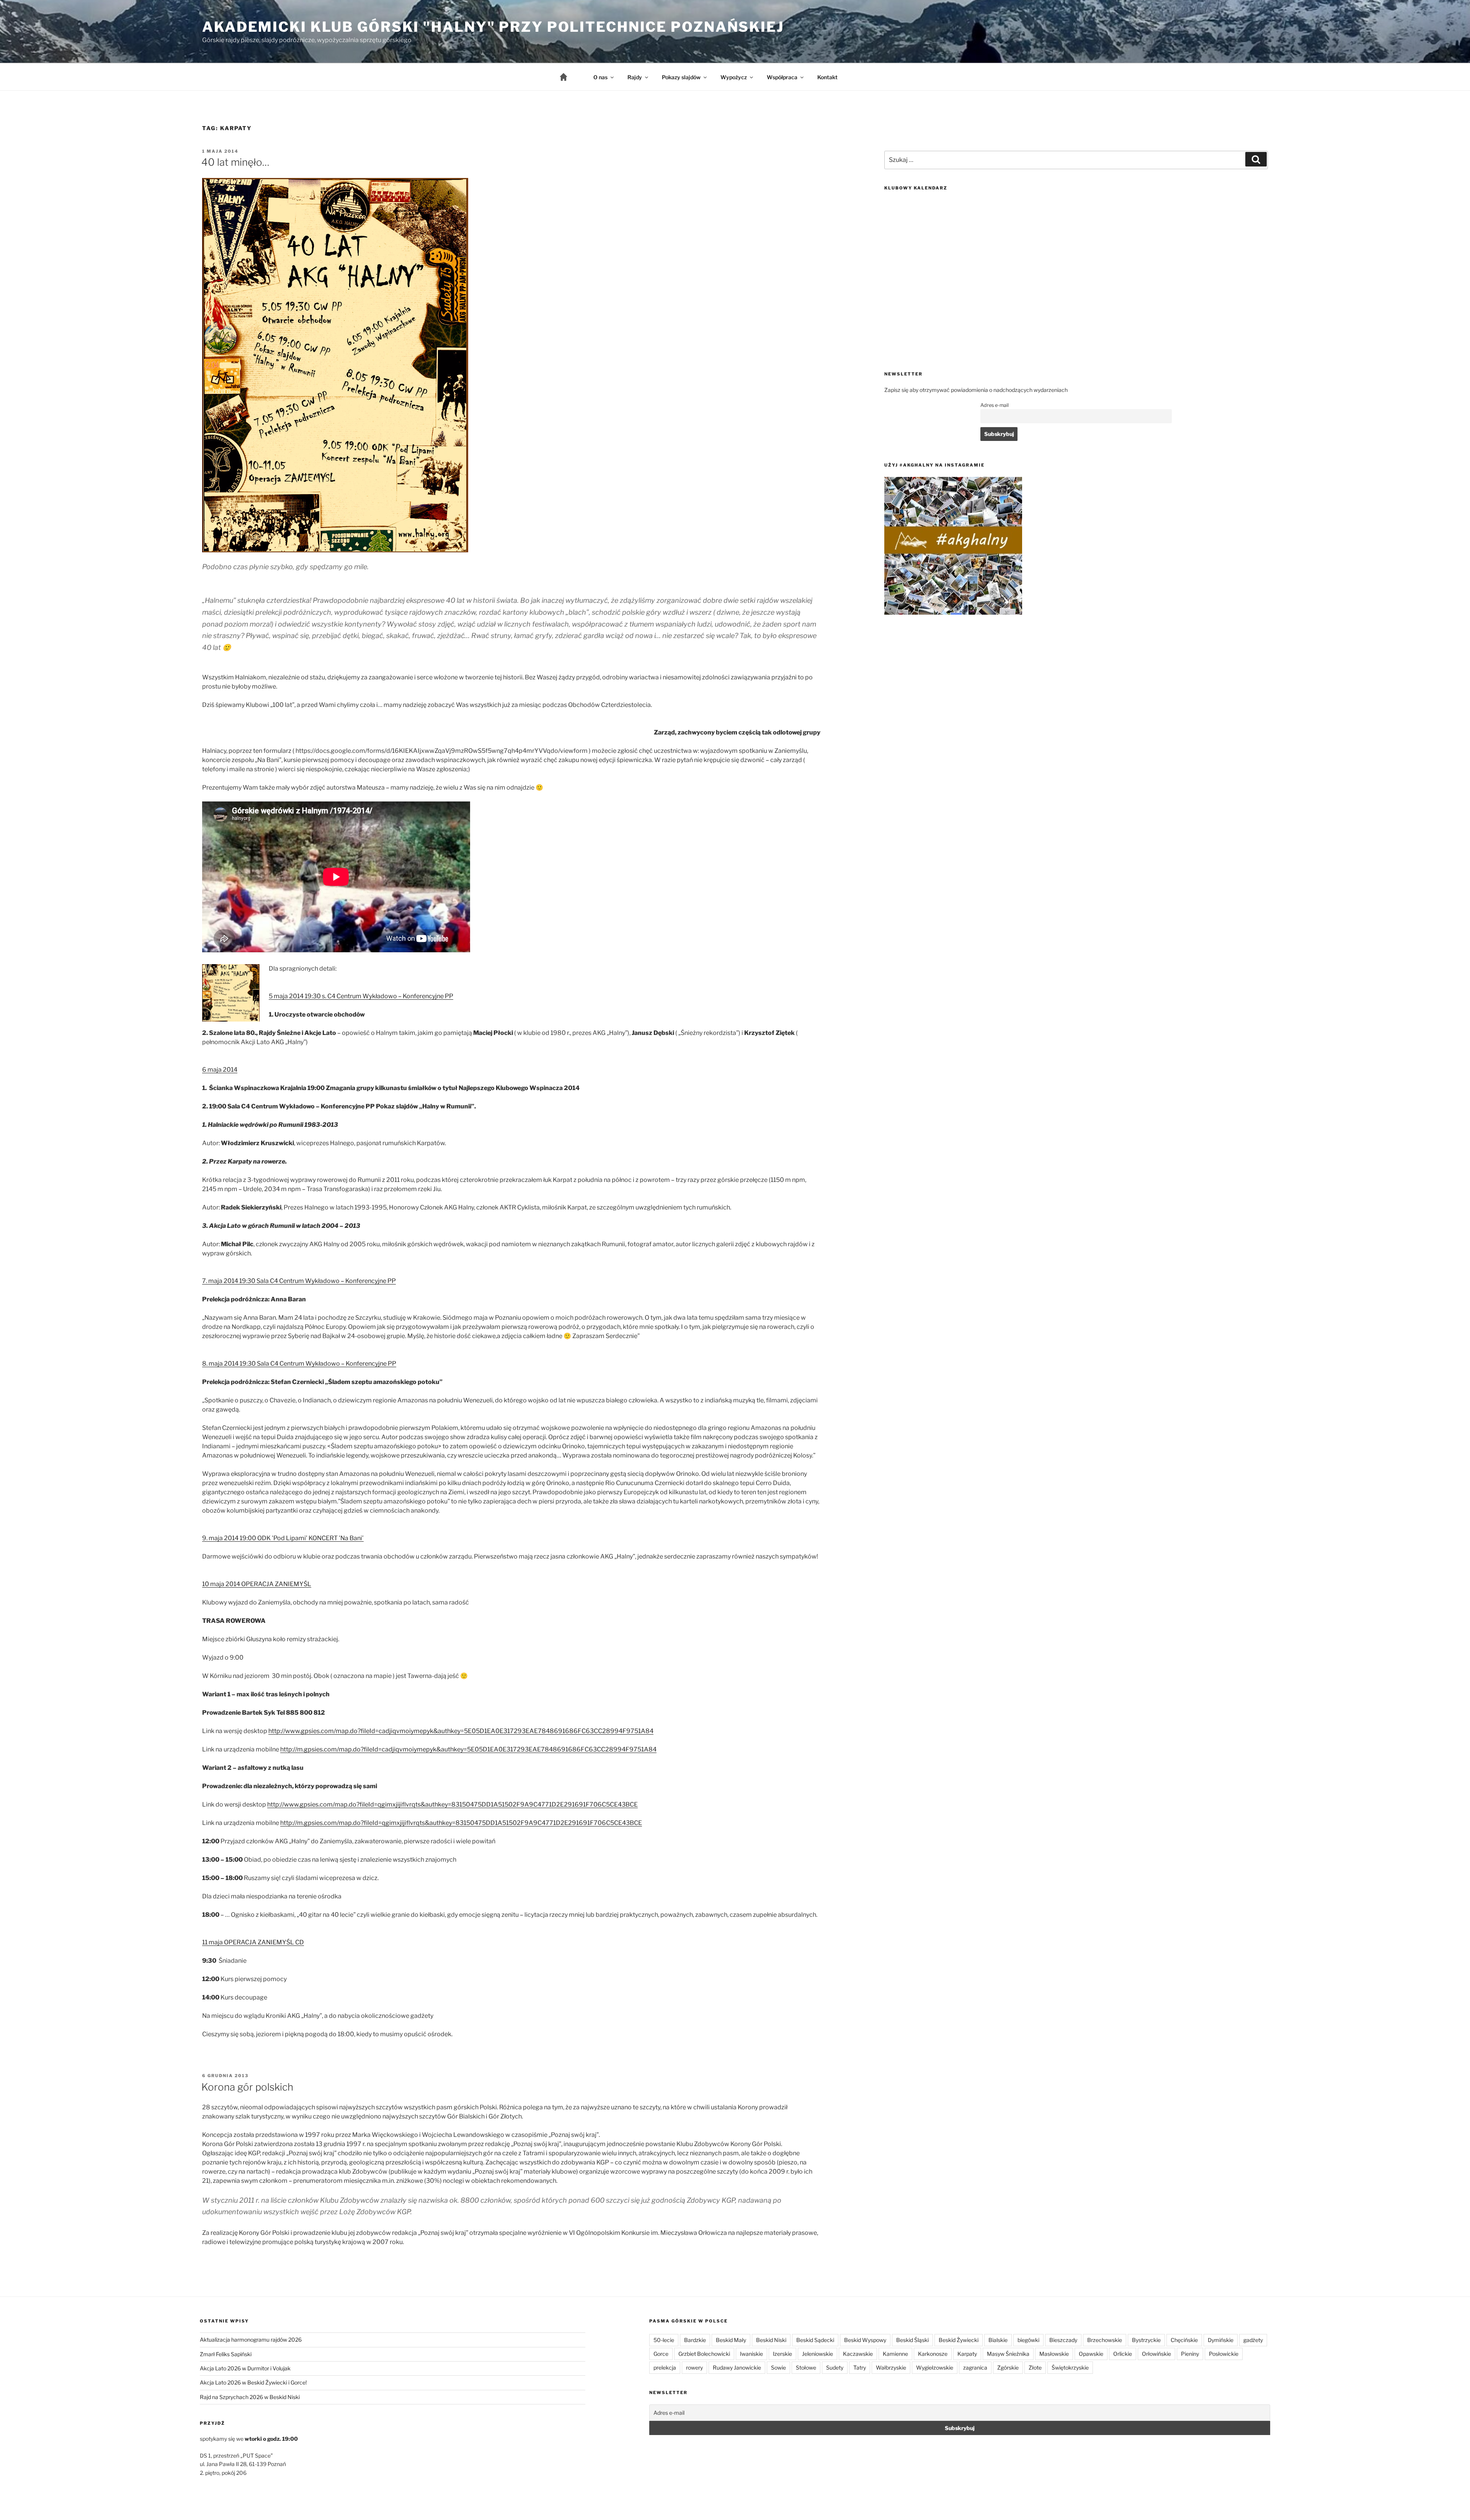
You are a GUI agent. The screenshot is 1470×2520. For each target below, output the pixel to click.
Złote (1035, 2367)
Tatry (860, 2367)
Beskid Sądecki (815, 2340)
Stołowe (806, 2367)
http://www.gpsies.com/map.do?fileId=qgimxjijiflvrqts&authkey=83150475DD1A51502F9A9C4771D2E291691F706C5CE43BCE (452, 1804)
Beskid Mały (731, 2340)
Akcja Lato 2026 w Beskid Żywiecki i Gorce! (253, 2382)
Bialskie (998, 2340)
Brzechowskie (1105, 2340)
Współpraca (782, 77)
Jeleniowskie (817, 2354)
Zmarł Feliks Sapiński (226, 2354)
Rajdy (635, 77)
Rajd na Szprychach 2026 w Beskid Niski (250, 2397)
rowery (694, 2367)
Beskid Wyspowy (865, 2340)
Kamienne (895, 2354)
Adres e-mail (995, 405)
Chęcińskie (1184, 2340)
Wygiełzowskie (935, 2367)
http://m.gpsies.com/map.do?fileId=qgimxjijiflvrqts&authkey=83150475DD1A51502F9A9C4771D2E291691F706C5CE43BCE (461, 1823)
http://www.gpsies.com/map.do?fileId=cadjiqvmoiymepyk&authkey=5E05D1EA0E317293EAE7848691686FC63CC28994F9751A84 (461, 1731)
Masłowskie (1054, 2354)
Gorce (661, 2354)
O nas (600, 77)
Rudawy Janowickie (737, 2367)
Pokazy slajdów (681, 77)
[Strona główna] (570, 77)
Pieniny (1190, 2354)
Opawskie (1091, 2354)
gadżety (1253, 2340)
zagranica (975, 2367)
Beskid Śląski (912, 2340)
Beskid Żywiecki (959, 2340)
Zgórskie (1008, 2367)
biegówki (1028, 2340)
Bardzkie (695, 2340)
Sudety (835, 2367)
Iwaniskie (751, 2354)
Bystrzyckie (1146, 2340)
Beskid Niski (771, 2340)
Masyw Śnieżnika (1008, 2354)
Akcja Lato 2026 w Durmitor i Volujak (245, 2368)
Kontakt (827, 77)
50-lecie (664, 2340)
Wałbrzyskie (891, 2367)
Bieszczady (1063, 2340)
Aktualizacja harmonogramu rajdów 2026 (251, 2340)
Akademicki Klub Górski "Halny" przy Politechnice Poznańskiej (493, 27)
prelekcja (665, 2367)
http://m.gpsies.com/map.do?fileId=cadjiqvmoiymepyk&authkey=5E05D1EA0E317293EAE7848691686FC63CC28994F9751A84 (468, 1749)
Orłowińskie (1156, 2354)
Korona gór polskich (247, 2087)
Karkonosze (933, 2354)
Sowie (778, 2367)
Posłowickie (1224, 2354)
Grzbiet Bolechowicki (704, 2354)
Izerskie (782, 2354)
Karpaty (967, 2354)
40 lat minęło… (235, 162)
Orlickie (1123, 2354)
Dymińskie (1221, 2340)
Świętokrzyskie (1070, 2367)
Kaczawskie (858, 2354)
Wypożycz (734, 77)
